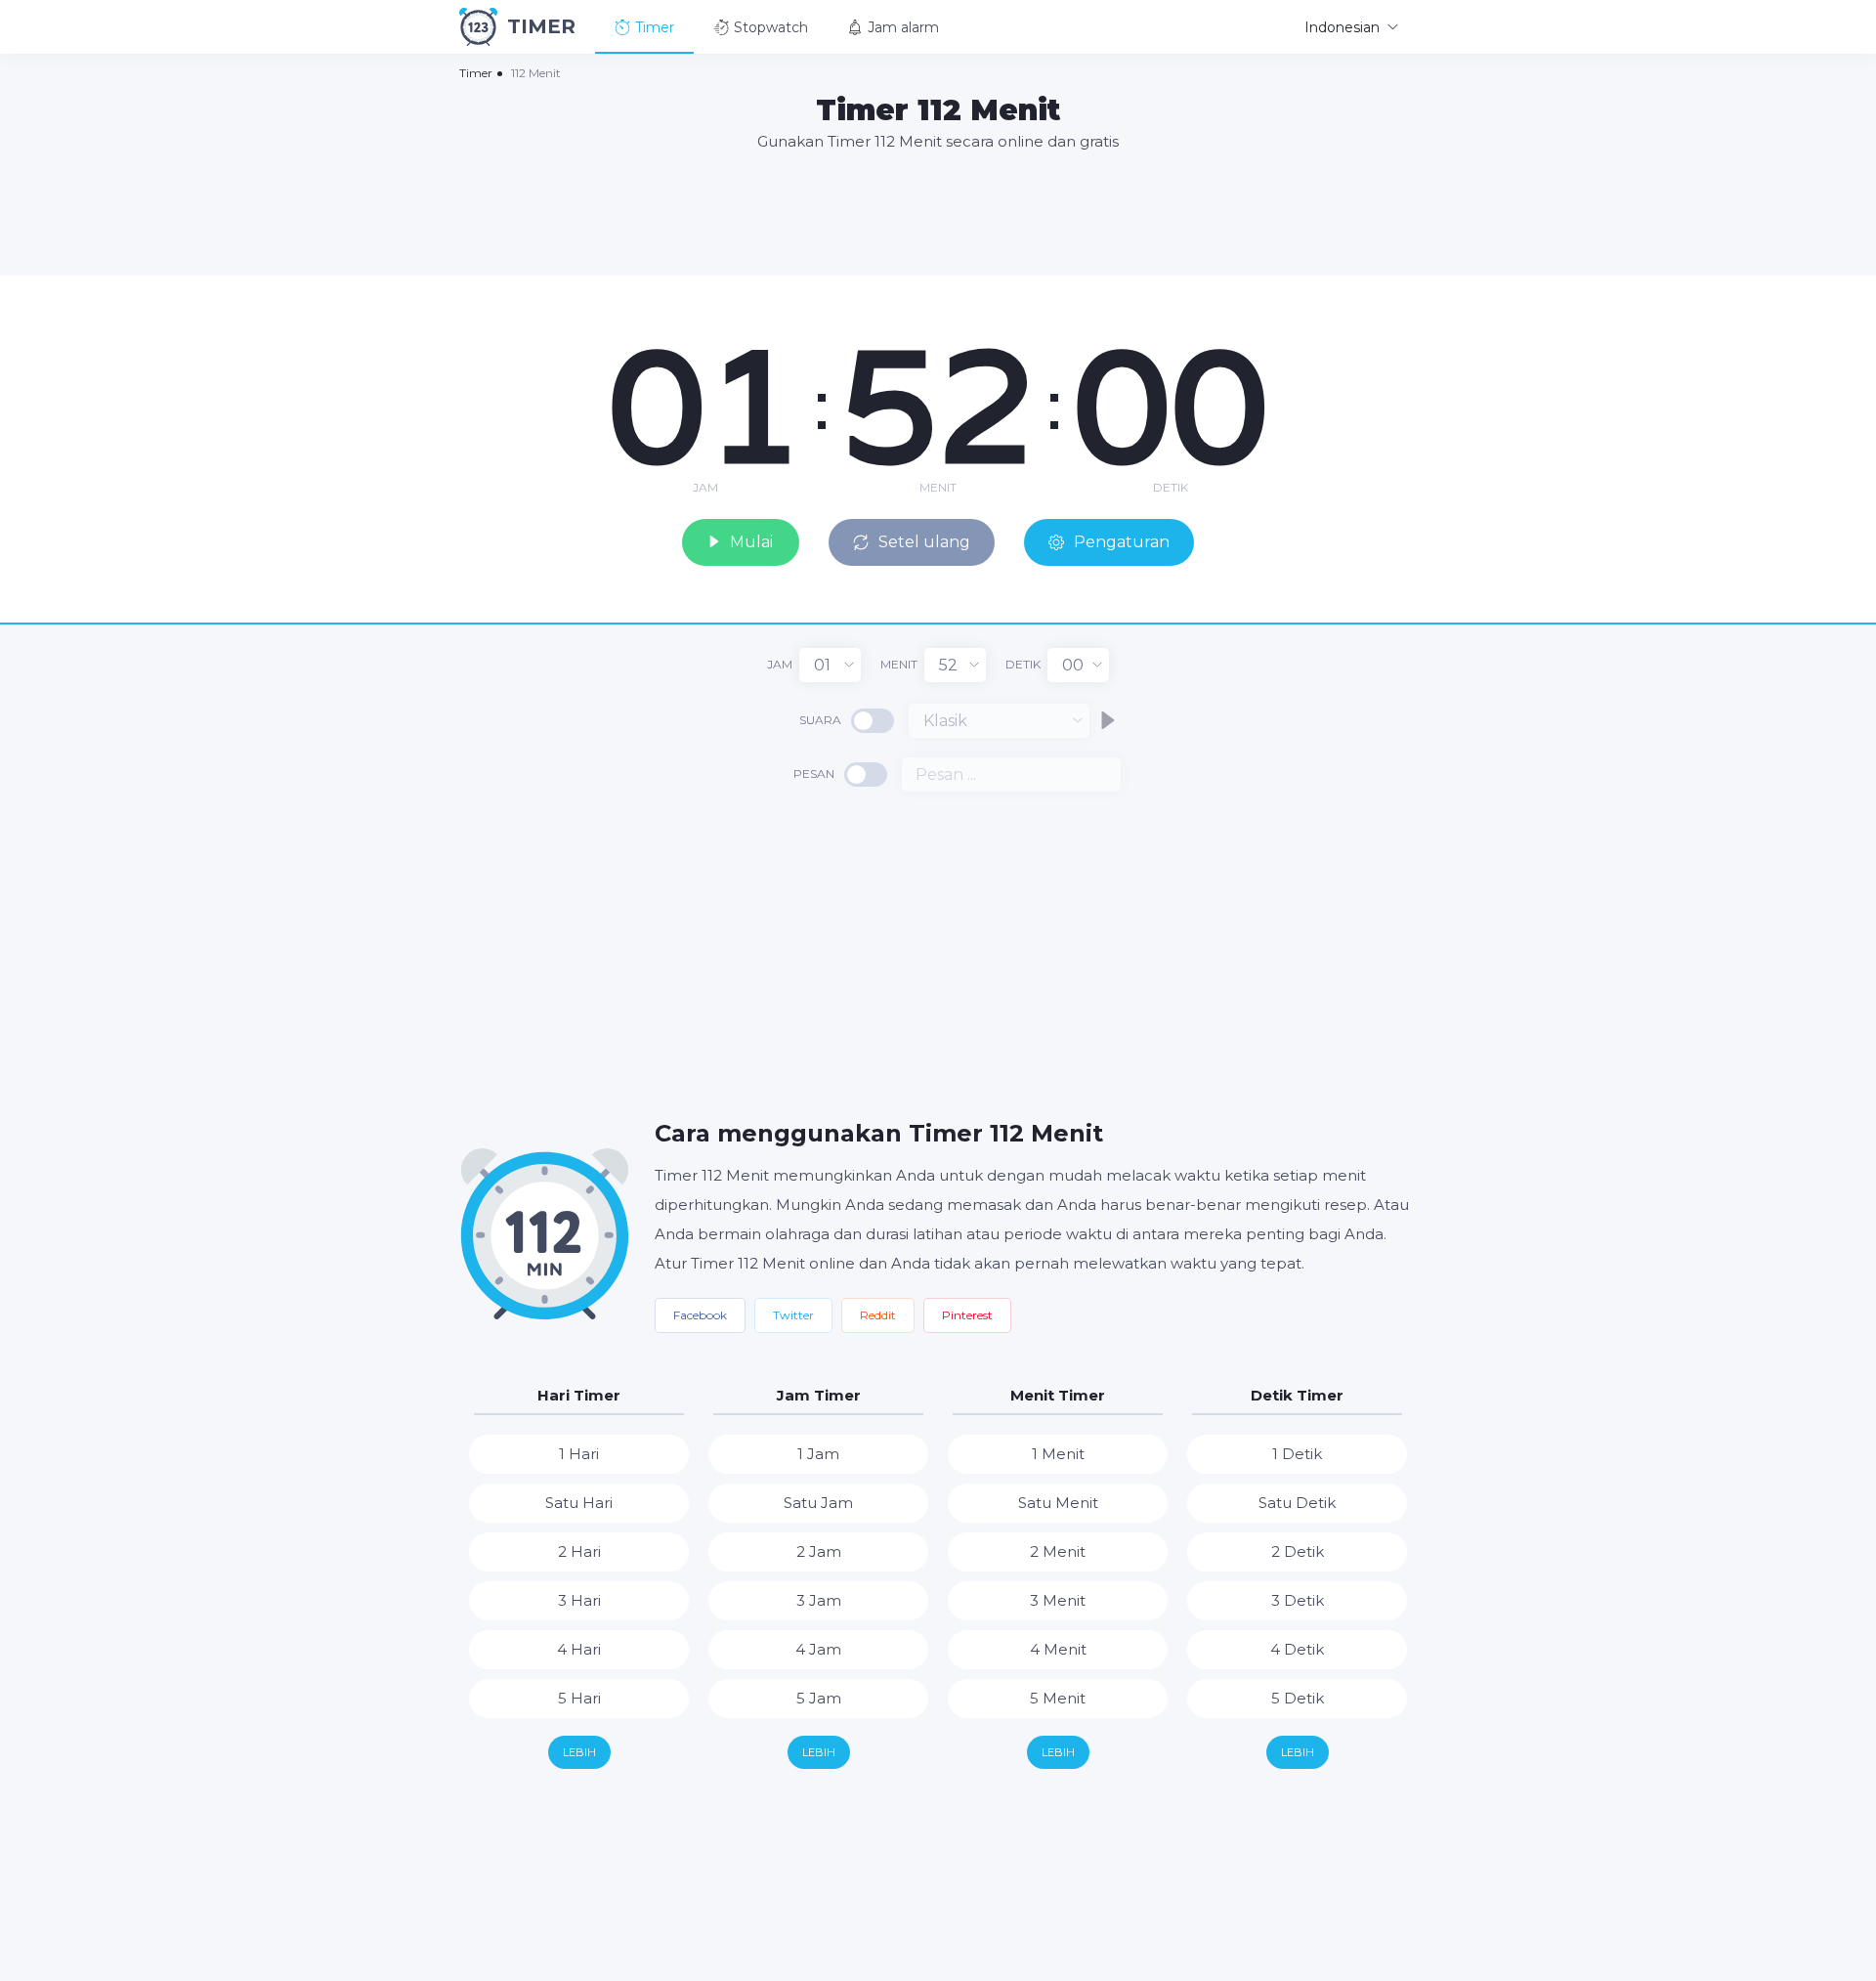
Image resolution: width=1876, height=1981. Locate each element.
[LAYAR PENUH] (1407, 295)
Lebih (579, 1752)
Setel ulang (924, 542)
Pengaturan (1122, 542)
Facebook (700, 1315)
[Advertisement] (938, 212)
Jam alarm (903, 27)
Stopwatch (771, 27)
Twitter (793, 1315)
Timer (655, 27)
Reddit (878, 1315)
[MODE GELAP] (1373, 295)
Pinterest (967, 1315)
